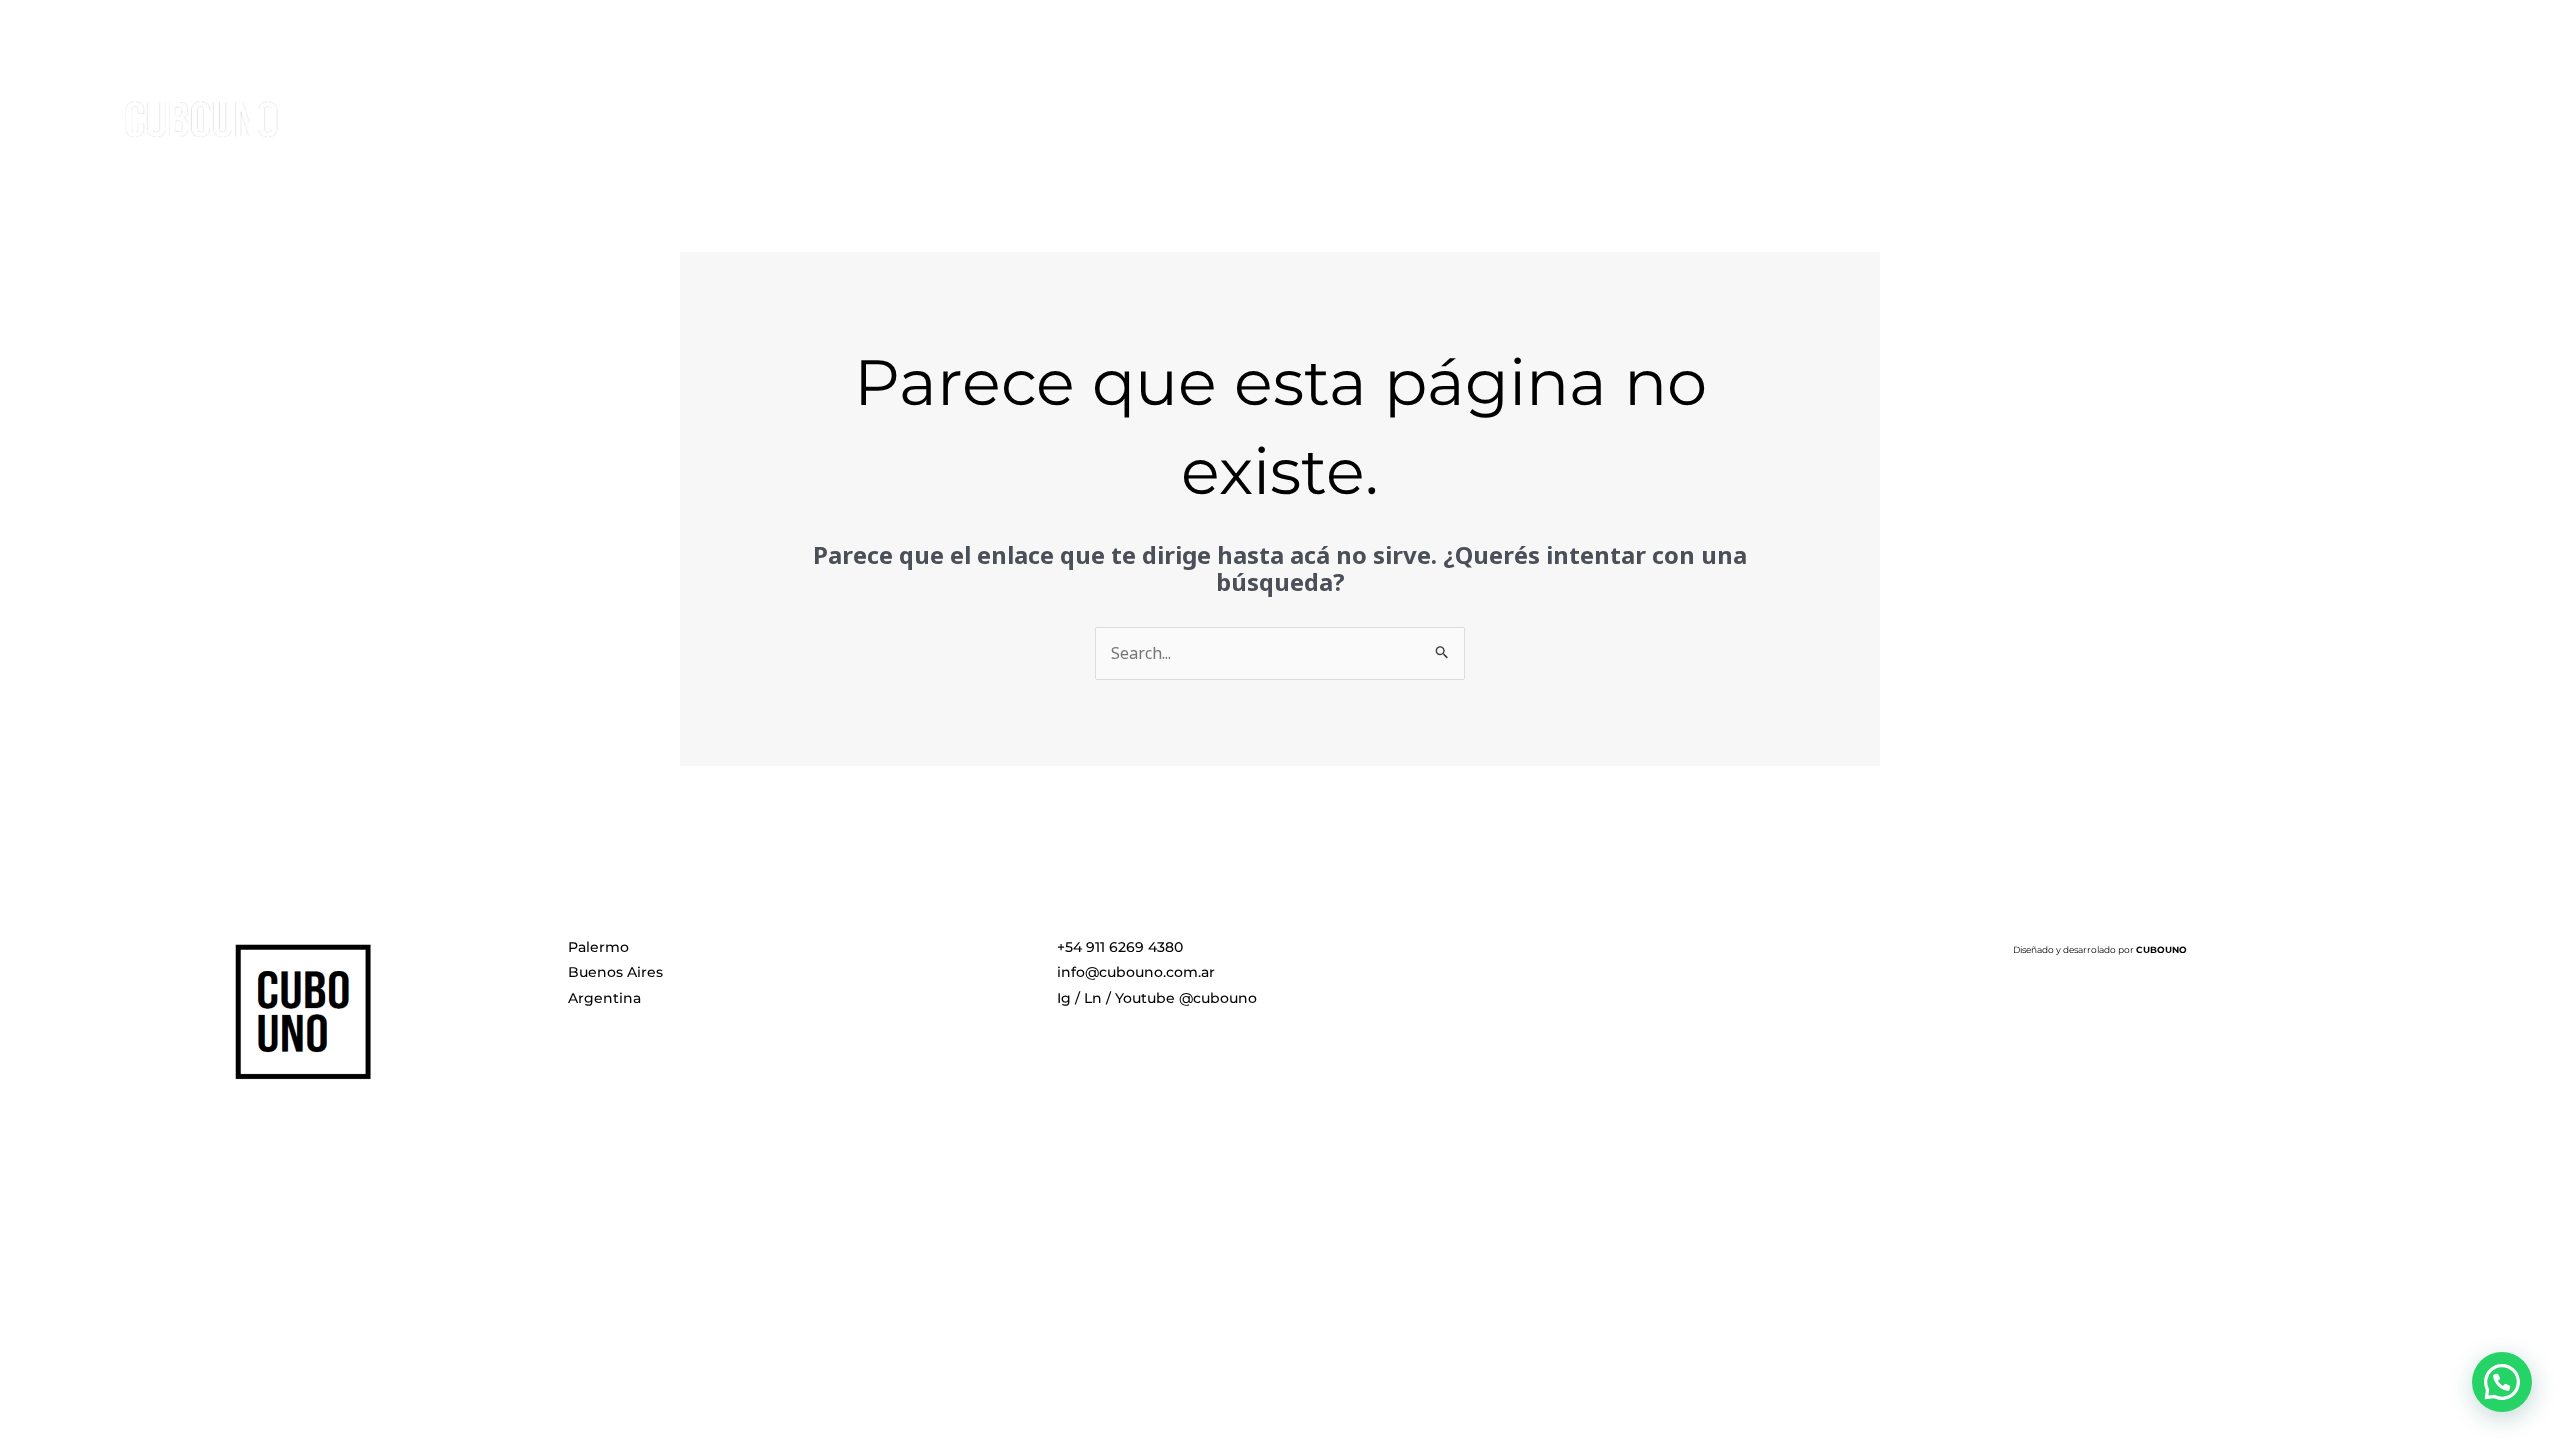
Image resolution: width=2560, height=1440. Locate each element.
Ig (1064, 998)
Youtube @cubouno (1186, 998)
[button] (2502, 1382)
